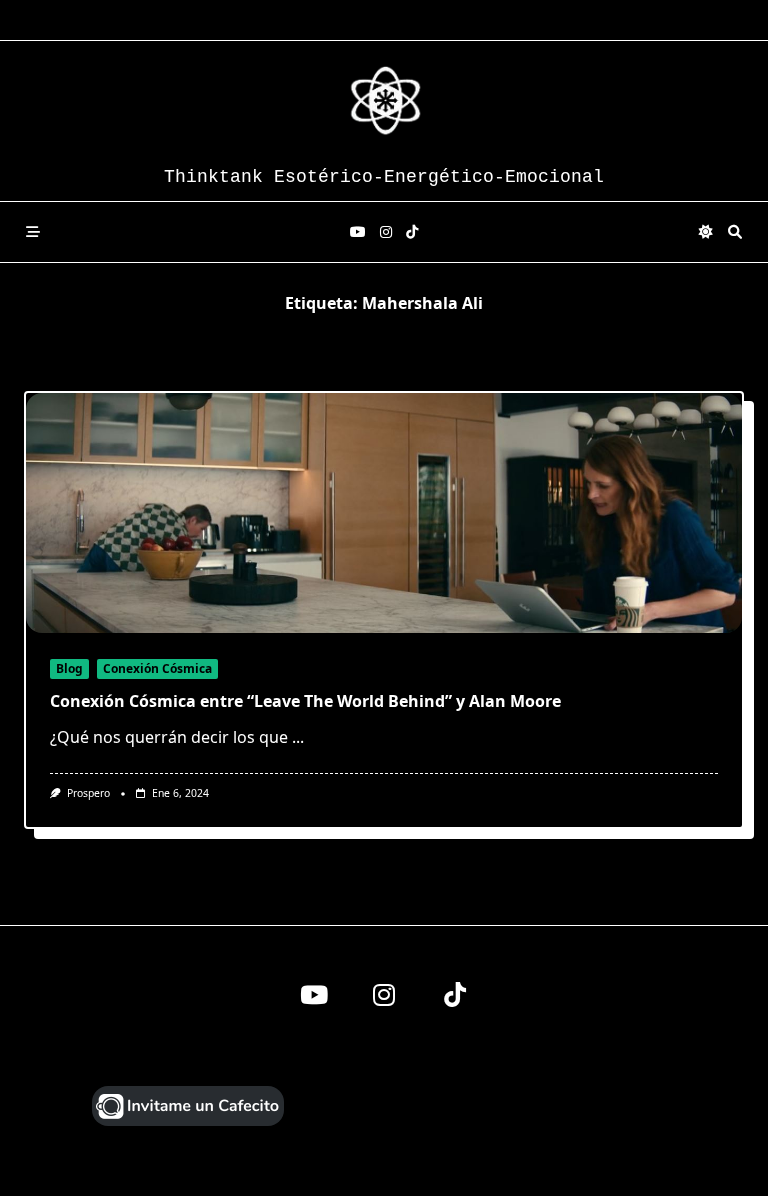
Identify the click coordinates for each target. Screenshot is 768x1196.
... (298, 737)
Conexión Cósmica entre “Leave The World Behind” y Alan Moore (305, 701)
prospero (88, 793)
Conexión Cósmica (157, 668)
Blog (69, 668)
